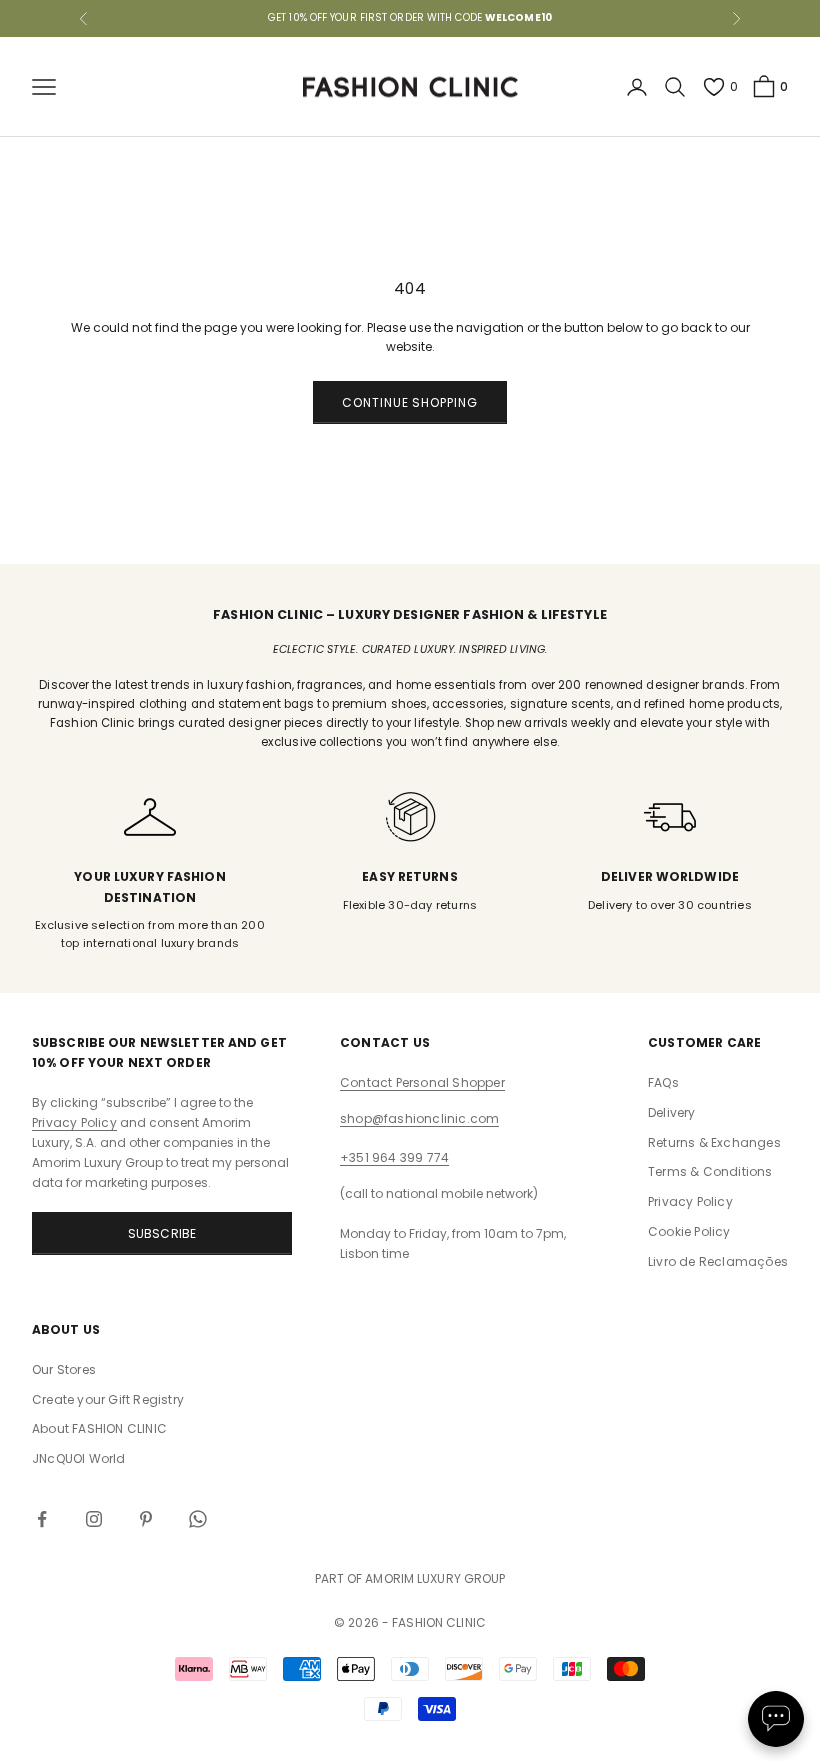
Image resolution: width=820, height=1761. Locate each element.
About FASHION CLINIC (99, 1428)
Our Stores (64, 1369)
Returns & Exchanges (714, 1142)
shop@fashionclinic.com (419, 1118)
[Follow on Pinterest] (146, 1519)
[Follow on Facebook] (42, 1519)
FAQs (663, 1082)
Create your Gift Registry (108, 1399)
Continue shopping (410, 402)
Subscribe (162, 1233)
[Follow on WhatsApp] (198, 1519)
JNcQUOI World (79, 1458)
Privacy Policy (74, 1122)
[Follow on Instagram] (94, 1519)
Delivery (672, 1112)
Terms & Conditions (710, 1171)
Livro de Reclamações (718, 1261)
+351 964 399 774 (394, 1157)
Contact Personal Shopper (422, 1082)
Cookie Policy (689, 1231)
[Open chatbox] (776, 1719)
